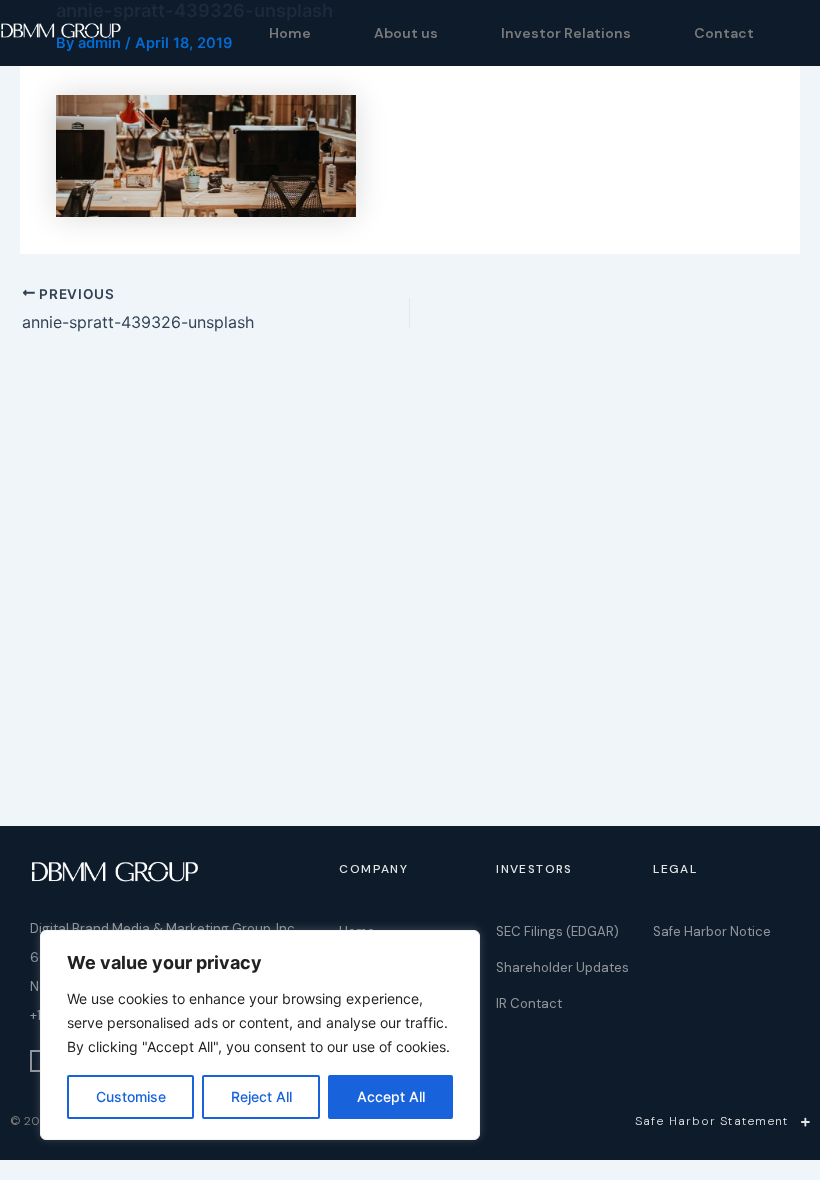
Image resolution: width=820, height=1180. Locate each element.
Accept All (391, 1096)
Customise (131, 1096)
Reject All (261, 1096)
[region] (260, 1035)
